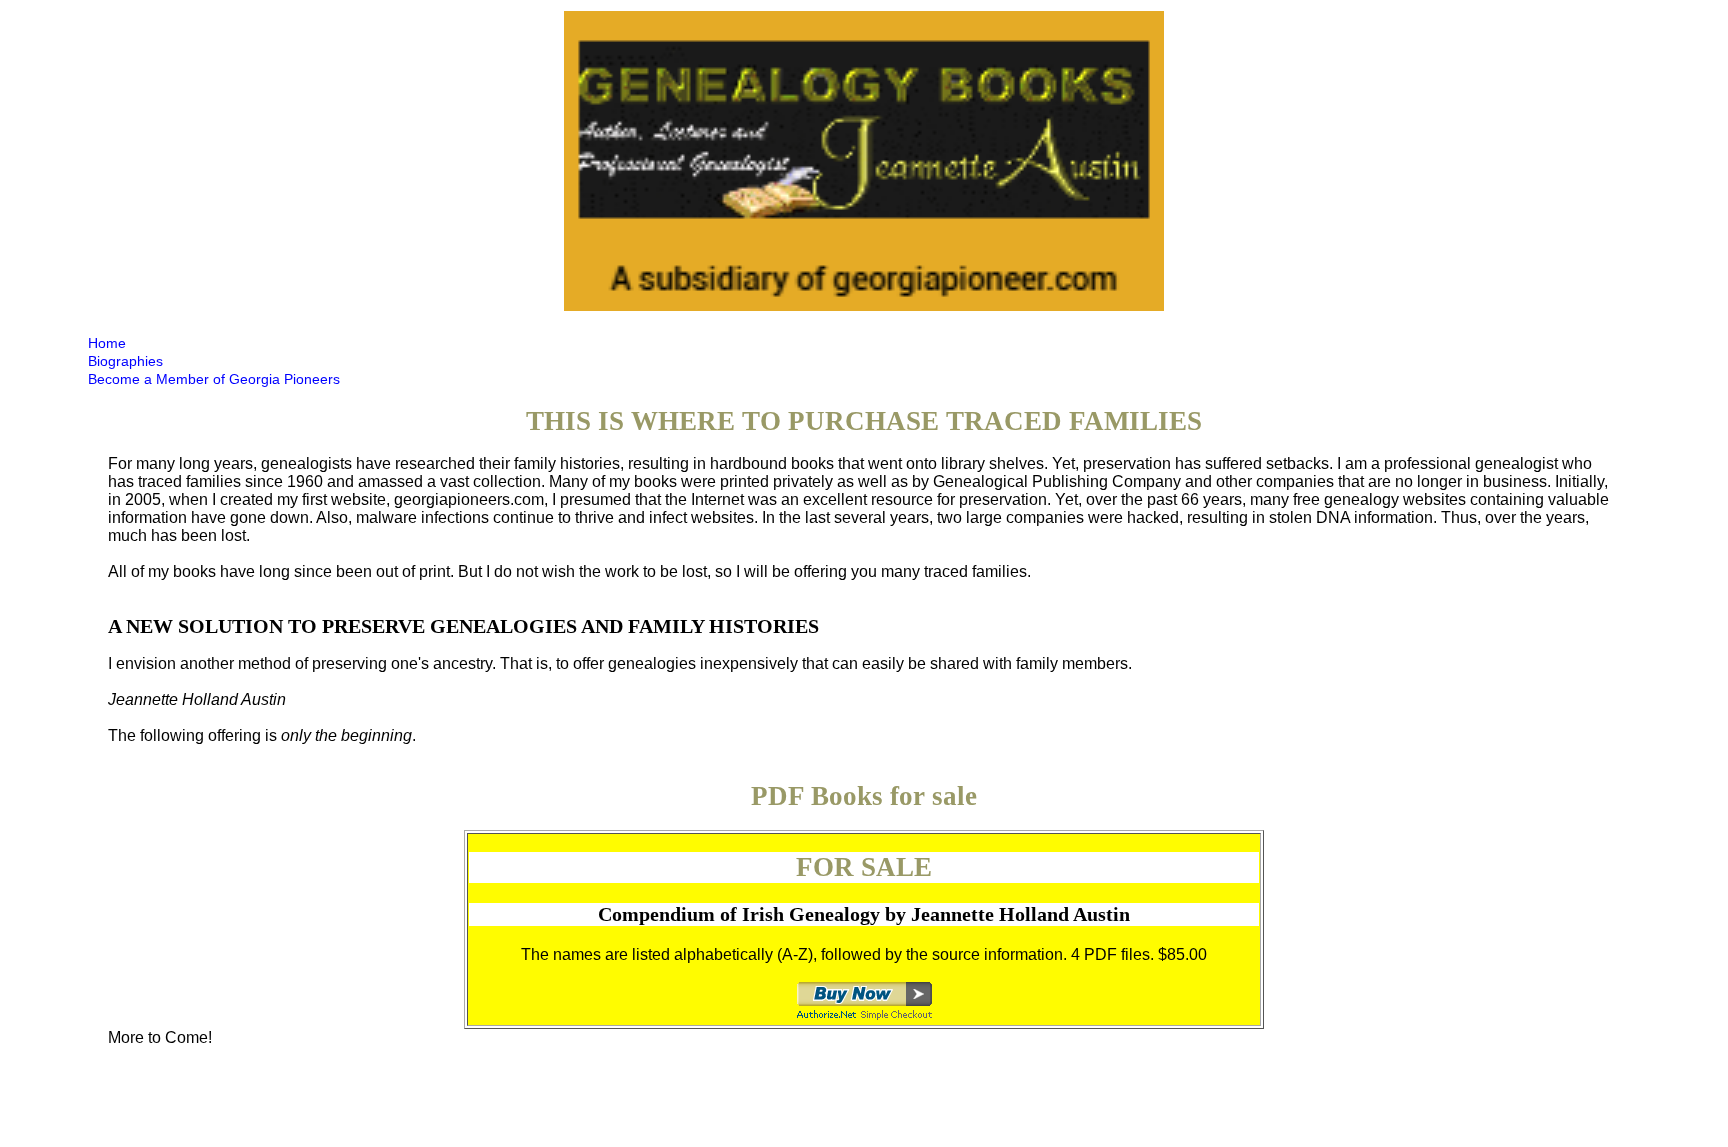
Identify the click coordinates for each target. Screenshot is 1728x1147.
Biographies (125, 361)
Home (107, 343)
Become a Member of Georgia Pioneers (214, 379)
